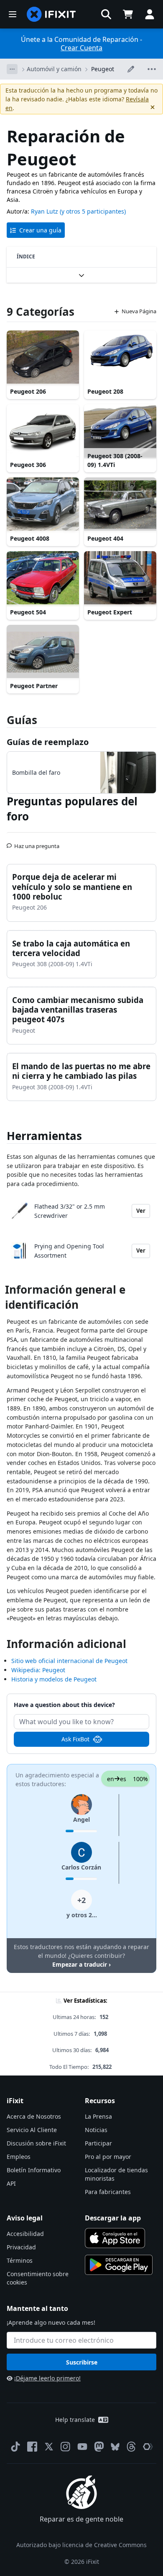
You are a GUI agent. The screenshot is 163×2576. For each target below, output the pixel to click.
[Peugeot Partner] (43, 652)
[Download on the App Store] (115, 2238)
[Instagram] (66, 2447)
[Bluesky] (115, 2447)
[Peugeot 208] (120, 358)
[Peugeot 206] (43, 358)
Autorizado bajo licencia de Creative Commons (81, 2545)
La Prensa (98, 2116)
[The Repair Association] (148, 2447)
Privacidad (21, 2247)
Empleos (19, 2157)
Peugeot (103, 69)
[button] (106, 14)
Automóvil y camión (54, 69)
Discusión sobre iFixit (36, 2143)
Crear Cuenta (81, 48)
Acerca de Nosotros (34, 2116)
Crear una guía (40, 230)
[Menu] (13, 14)
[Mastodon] (99, 2447)
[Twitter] (49, 2447)
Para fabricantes (108, 2192)
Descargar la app (113, 2218)
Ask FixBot (75, 1739)
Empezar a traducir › (81, 1964)
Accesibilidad (25, 2234)
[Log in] (150, 14)
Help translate (75, 2420)
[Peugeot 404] (120, 505)
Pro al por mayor (108, 2157)
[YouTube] (82, 2447)
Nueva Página (139, 311)
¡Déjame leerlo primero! (47, 2378)
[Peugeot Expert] (120, 578)
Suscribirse (82, 2362)
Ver (141, 1211)
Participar (98, 2143)
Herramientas (44, 1136)
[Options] (12, 69)
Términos (20, 2260)
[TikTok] (15, 2447)
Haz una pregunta (37, 843)
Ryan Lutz (45, 211)
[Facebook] (32, 2447)
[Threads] (131, 2447)
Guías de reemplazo (48, 742)
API (11, 2183)
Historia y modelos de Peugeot (54, 1679)
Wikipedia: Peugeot (38, 1670)
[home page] (51, 14)
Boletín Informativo (34, 2170)
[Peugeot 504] (43, 578)
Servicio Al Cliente (32, 2130)
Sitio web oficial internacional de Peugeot (69, 1661)
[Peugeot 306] (43, 431)
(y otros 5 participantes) (93, 211)
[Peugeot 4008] (43, 505)
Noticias (96, 2130)
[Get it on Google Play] (119, 2265)
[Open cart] (128, 14)
